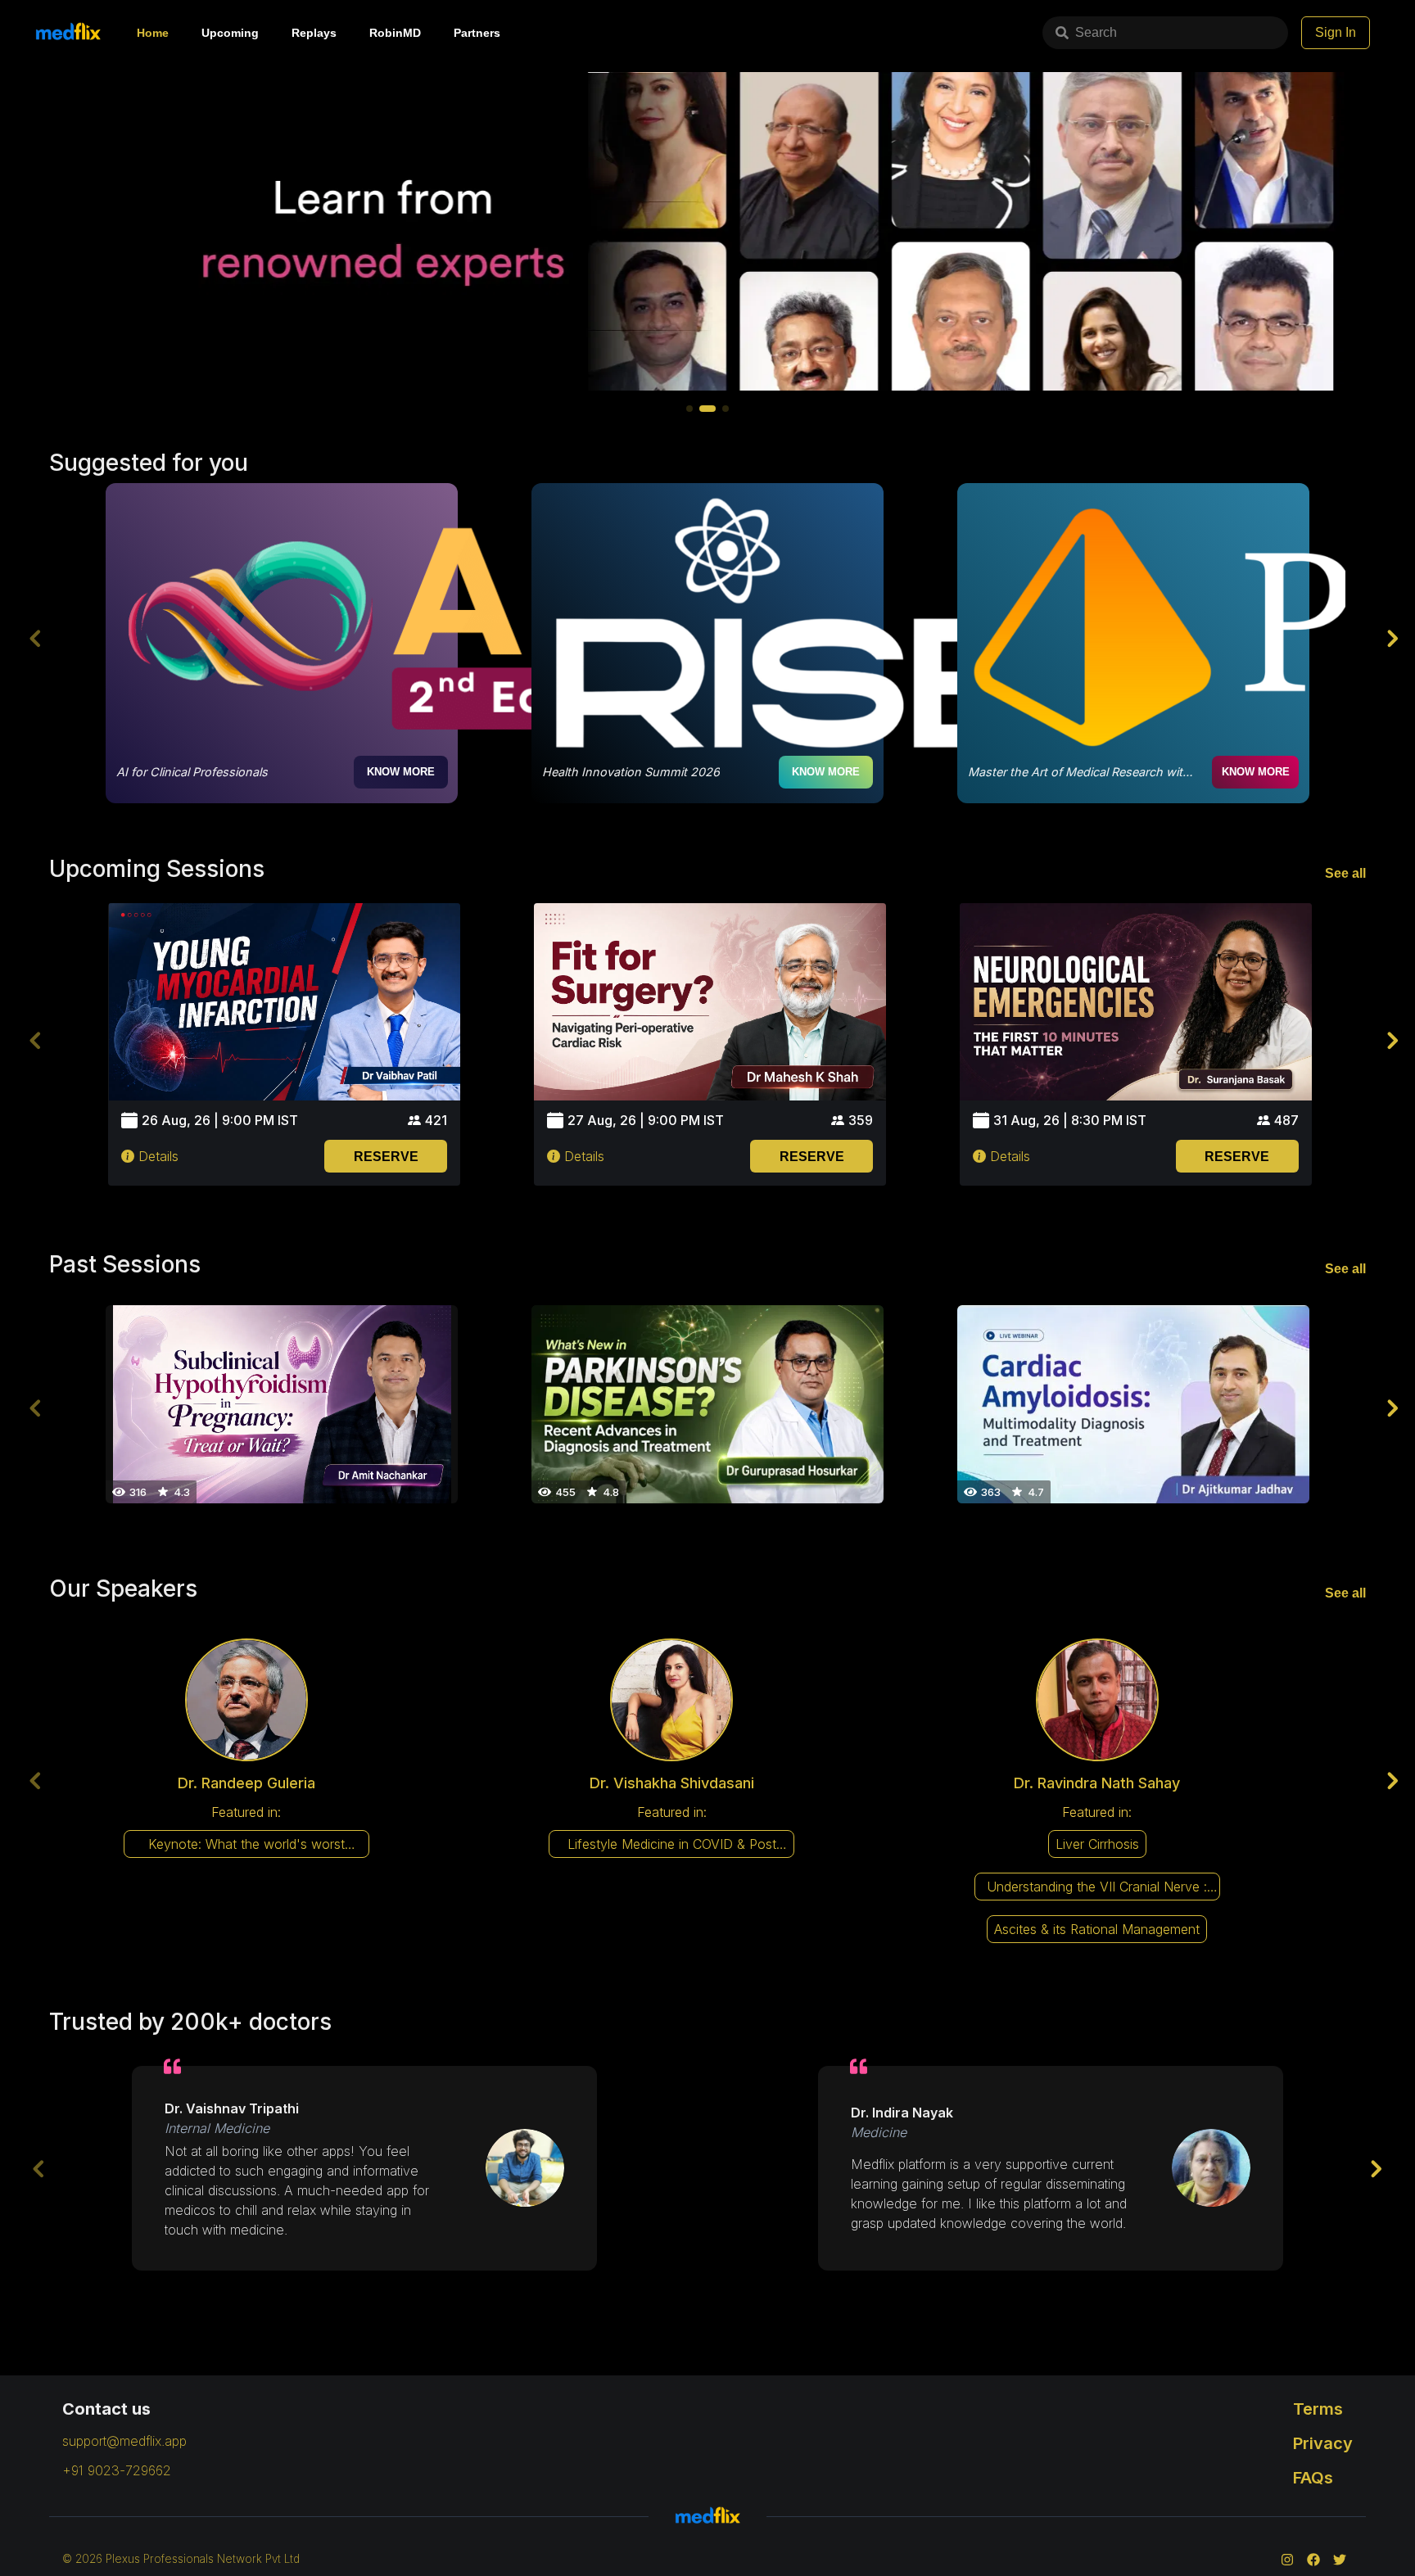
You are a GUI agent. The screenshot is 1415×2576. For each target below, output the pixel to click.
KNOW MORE (401, 772)
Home (153, 33)
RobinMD (395, 33)
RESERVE (386, 1157)
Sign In (1336, 32)
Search (1096, 32)
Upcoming (230, 33)
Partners (477, 33)
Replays (314, 33)
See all (1345, 873)
